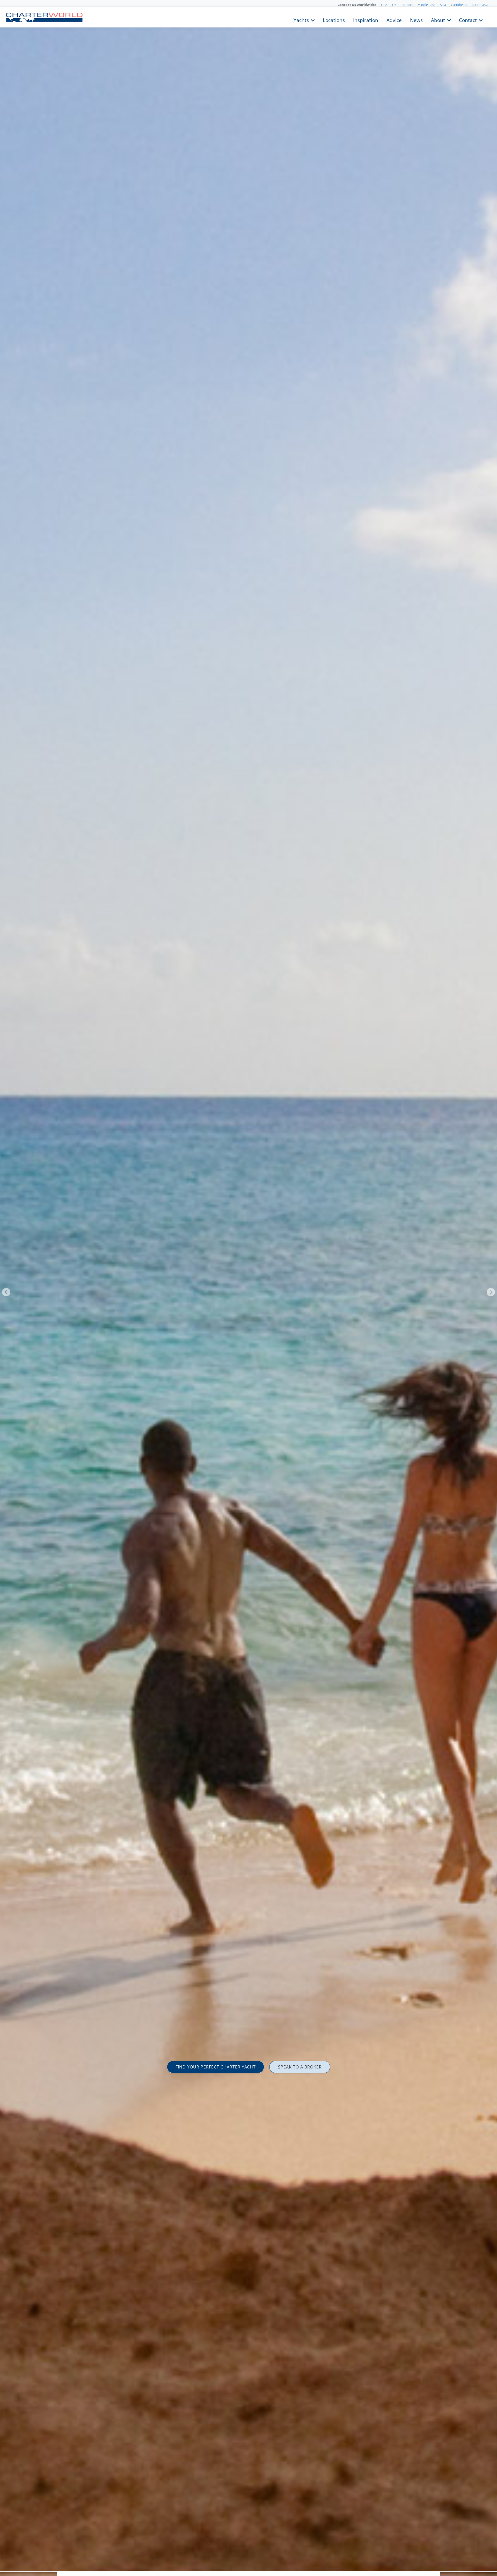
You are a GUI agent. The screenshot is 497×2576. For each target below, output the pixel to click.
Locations (334, 20)
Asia (443, 5)
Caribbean (459, 5)
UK (394, 5)
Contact (468, 20)
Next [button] (491, 1292)
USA (384, 5)
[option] (248, 1288)
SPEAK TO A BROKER (300, 2067)
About (438, 20)
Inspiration (366, 20)
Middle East (426, 5)
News (416, 20)
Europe (407, 5)
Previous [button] (6, 1292)
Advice (394, 20)
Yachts (301, 20)
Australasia (480, 5)
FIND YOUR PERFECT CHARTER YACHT (216, 2067)
